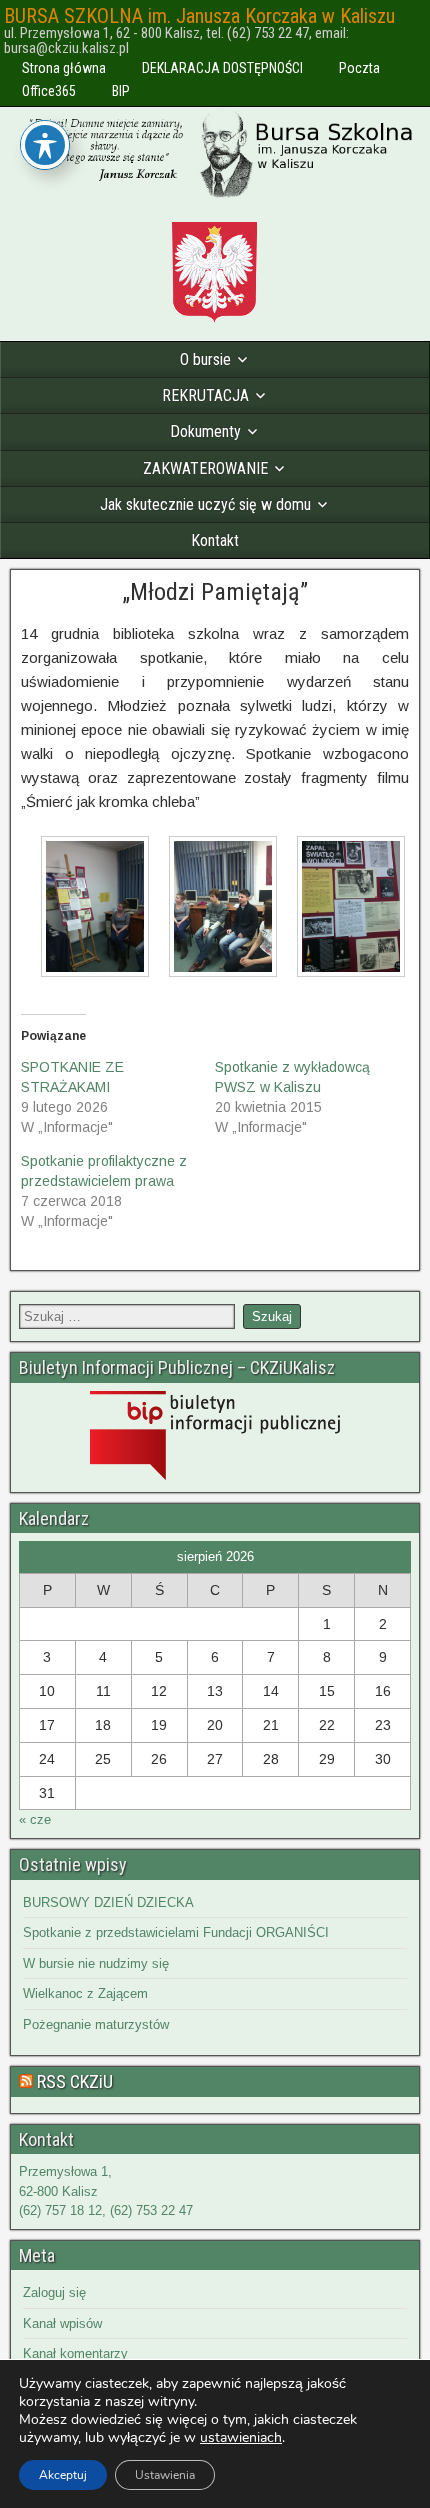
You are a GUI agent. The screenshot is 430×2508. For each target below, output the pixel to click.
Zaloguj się (54, 2292)
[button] (85, 910)
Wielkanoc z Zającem (85, 1993)
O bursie (205, 359)
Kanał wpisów (62, 2323)
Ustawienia (165, 2475)
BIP (121, 91)
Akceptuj (63, 2475)
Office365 (49, 91)
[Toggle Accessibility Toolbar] (45, 145)
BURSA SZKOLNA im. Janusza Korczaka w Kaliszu (199, 16)
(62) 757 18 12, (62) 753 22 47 (106, 2210)
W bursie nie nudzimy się (96, 1963)
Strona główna (64, 68)
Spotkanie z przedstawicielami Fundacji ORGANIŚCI (176, 1932)
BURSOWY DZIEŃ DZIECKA (108, 1902)
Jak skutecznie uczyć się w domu (205, 504)
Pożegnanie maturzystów (96, 2024)
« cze (35, 1819)
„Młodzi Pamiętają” (215, 592)
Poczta (359, 68)
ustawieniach (241, 2438)
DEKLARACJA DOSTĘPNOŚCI (222, 68)
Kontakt (215, 540)
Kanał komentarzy (75, 2353)
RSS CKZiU (75, 2081)
